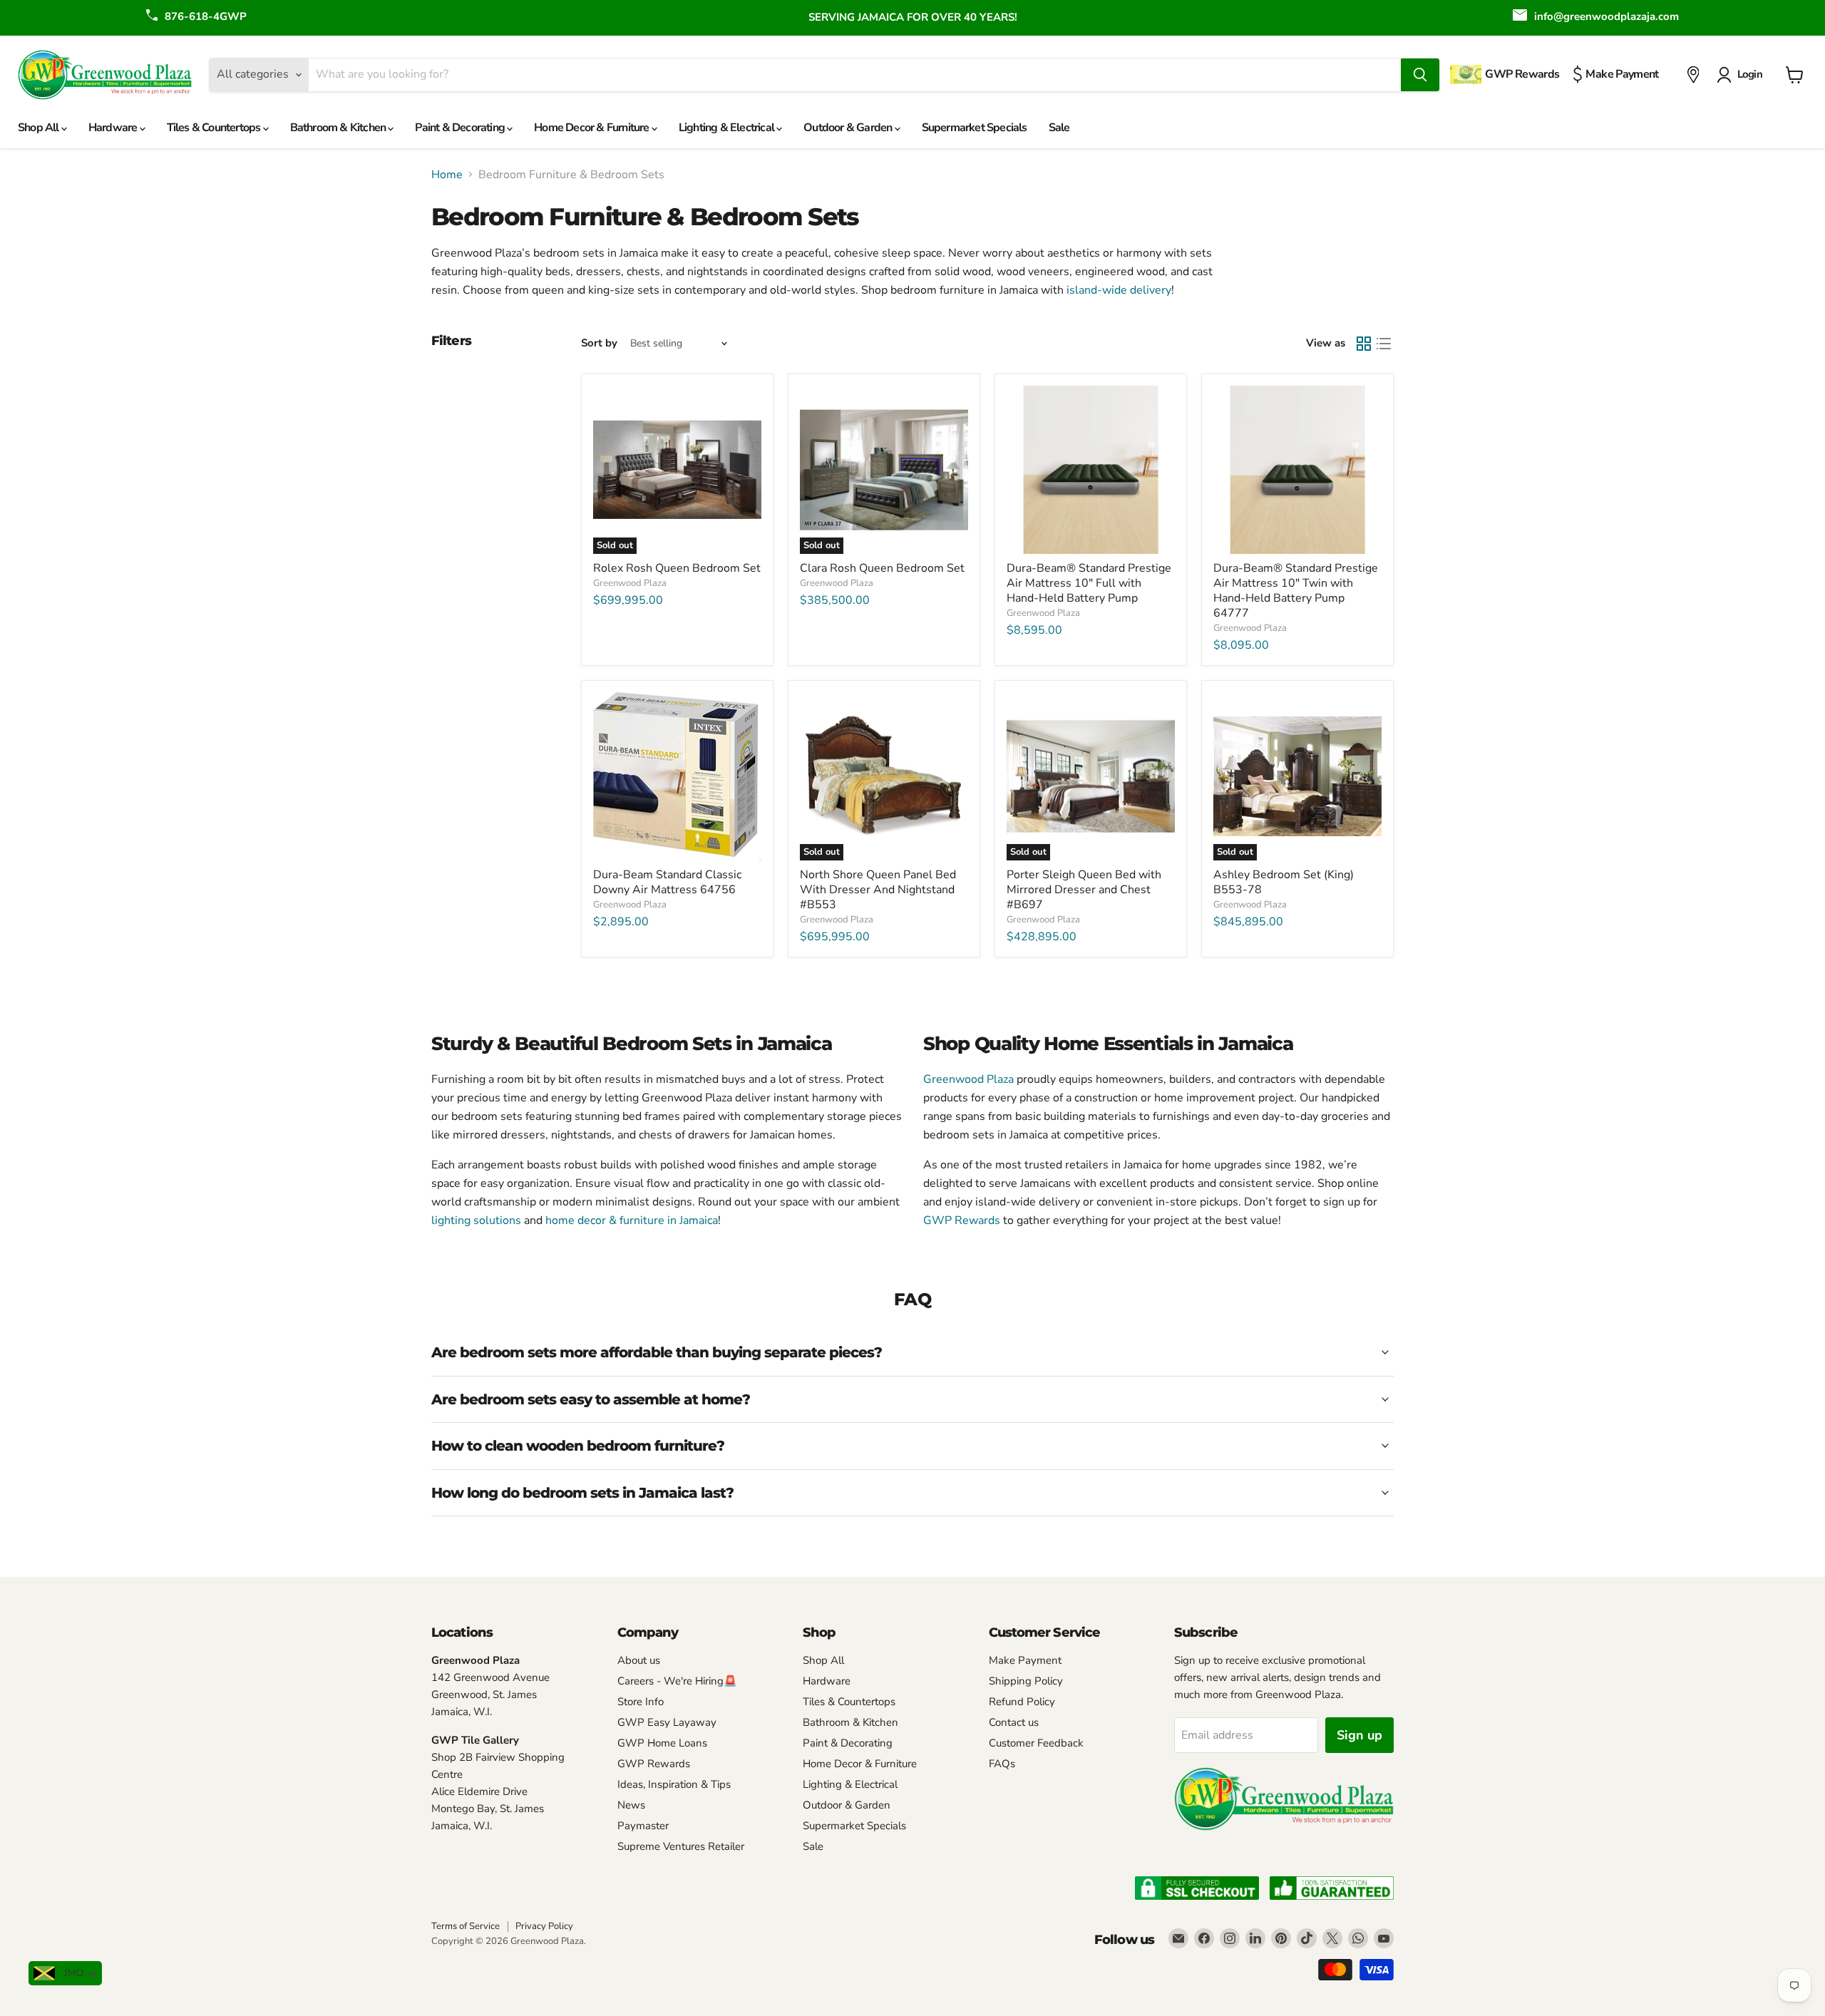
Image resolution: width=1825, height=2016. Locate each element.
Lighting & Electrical (728, 128)
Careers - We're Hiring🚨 (677, 1681)
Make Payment (1025, 1660)
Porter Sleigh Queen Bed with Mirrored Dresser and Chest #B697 (1084, 890)
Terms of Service (466, 1926)
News (631, 1805)
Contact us (1014, 1722)
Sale (1059, 128)
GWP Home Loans (662, 1743)
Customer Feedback (1036, 1743)
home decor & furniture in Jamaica (632, 1220)
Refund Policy (1022, 1702)
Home (447, 175)
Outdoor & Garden (849, 128)
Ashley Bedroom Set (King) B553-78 (1284, 882)
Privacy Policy (544, 1926)
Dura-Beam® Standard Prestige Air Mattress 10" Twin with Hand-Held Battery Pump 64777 (1296, 591)
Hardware (114, 128)
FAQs (1002, 1764)
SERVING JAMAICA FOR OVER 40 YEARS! (913, 17)
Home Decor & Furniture (593, 128)
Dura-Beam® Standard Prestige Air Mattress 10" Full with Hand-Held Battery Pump (1089, 583)
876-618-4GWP (206, 16)
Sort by (599, 343)
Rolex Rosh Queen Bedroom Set (677, 568)
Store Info (641, 1702)
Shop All (40, 128)
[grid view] (1364, 344)
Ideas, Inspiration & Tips (674, 1784)
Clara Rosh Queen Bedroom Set (882, 568)
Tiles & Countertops (215, 128)
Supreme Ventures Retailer (681, 1846)
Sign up (1359, 1735)
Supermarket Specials (975, 128)
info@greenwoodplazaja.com (1606, 16)
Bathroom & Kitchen (339, 128)
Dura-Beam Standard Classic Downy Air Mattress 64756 (667, 882)
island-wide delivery (1119, 290)
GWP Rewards (962, 1220)
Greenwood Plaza (630, 583)
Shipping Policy (1026, 1681)
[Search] (1420, 75)
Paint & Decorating (461, 128)
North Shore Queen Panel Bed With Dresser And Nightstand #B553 (878, 890)
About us (639, 1660)
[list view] (1384, 344)
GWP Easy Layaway (667, 1722)
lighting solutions (476, 1220)
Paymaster (643, 1826)
